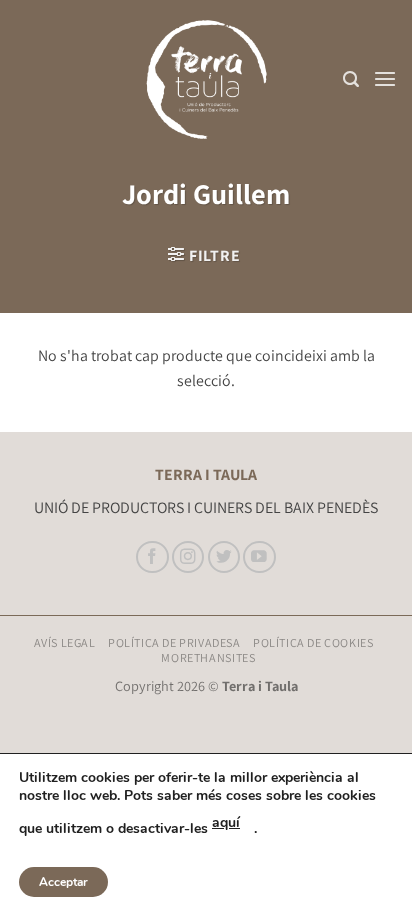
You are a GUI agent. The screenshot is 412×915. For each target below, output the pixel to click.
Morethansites (208, 657)
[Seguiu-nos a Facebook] (152, 557)
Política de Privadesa (174, 642)
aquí (226, 822)
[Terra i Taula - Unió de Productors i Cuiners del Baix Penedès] (206, 79)
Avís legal (65, 642)
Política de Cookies (313, 642)
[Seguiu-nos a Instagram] (188, 557)
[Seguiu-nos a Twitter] (224, 557)
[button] (351, 79)
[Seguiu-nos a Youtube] (259, 557)
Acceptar (63, 882)
